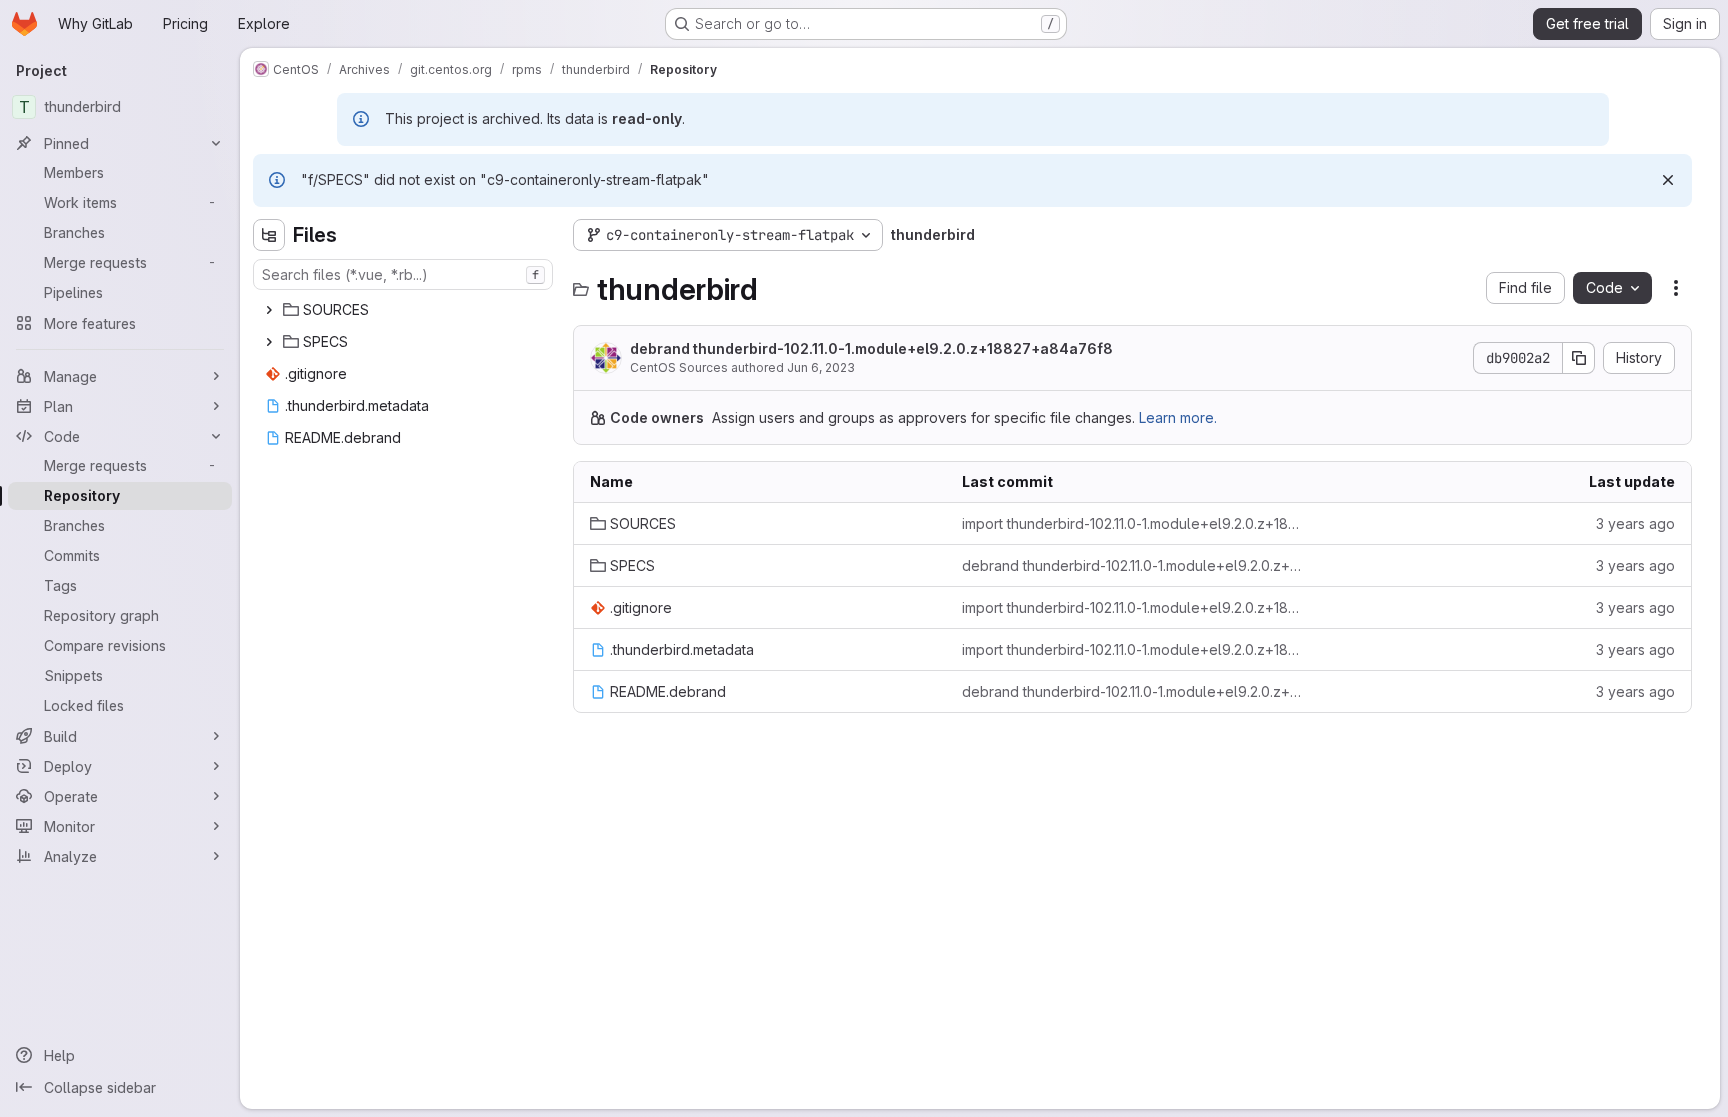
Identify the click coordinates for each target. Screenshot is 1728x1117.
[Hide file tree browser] (269, 235)
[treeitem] (405, 310)
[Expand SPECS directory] (269, 342)
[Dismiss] (1668, 180)
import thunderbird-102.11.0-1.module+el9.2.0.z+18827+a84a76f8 (1132, 523)
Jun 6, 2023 (821, 367)
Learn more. (1178, 417)
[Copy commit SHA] (1579, 358)
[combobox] (403, 274)
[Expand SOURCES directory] (269, 310)
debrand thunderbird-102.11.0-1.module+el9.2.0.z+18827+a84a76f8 (871, 348)
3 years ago (1635, 523)
